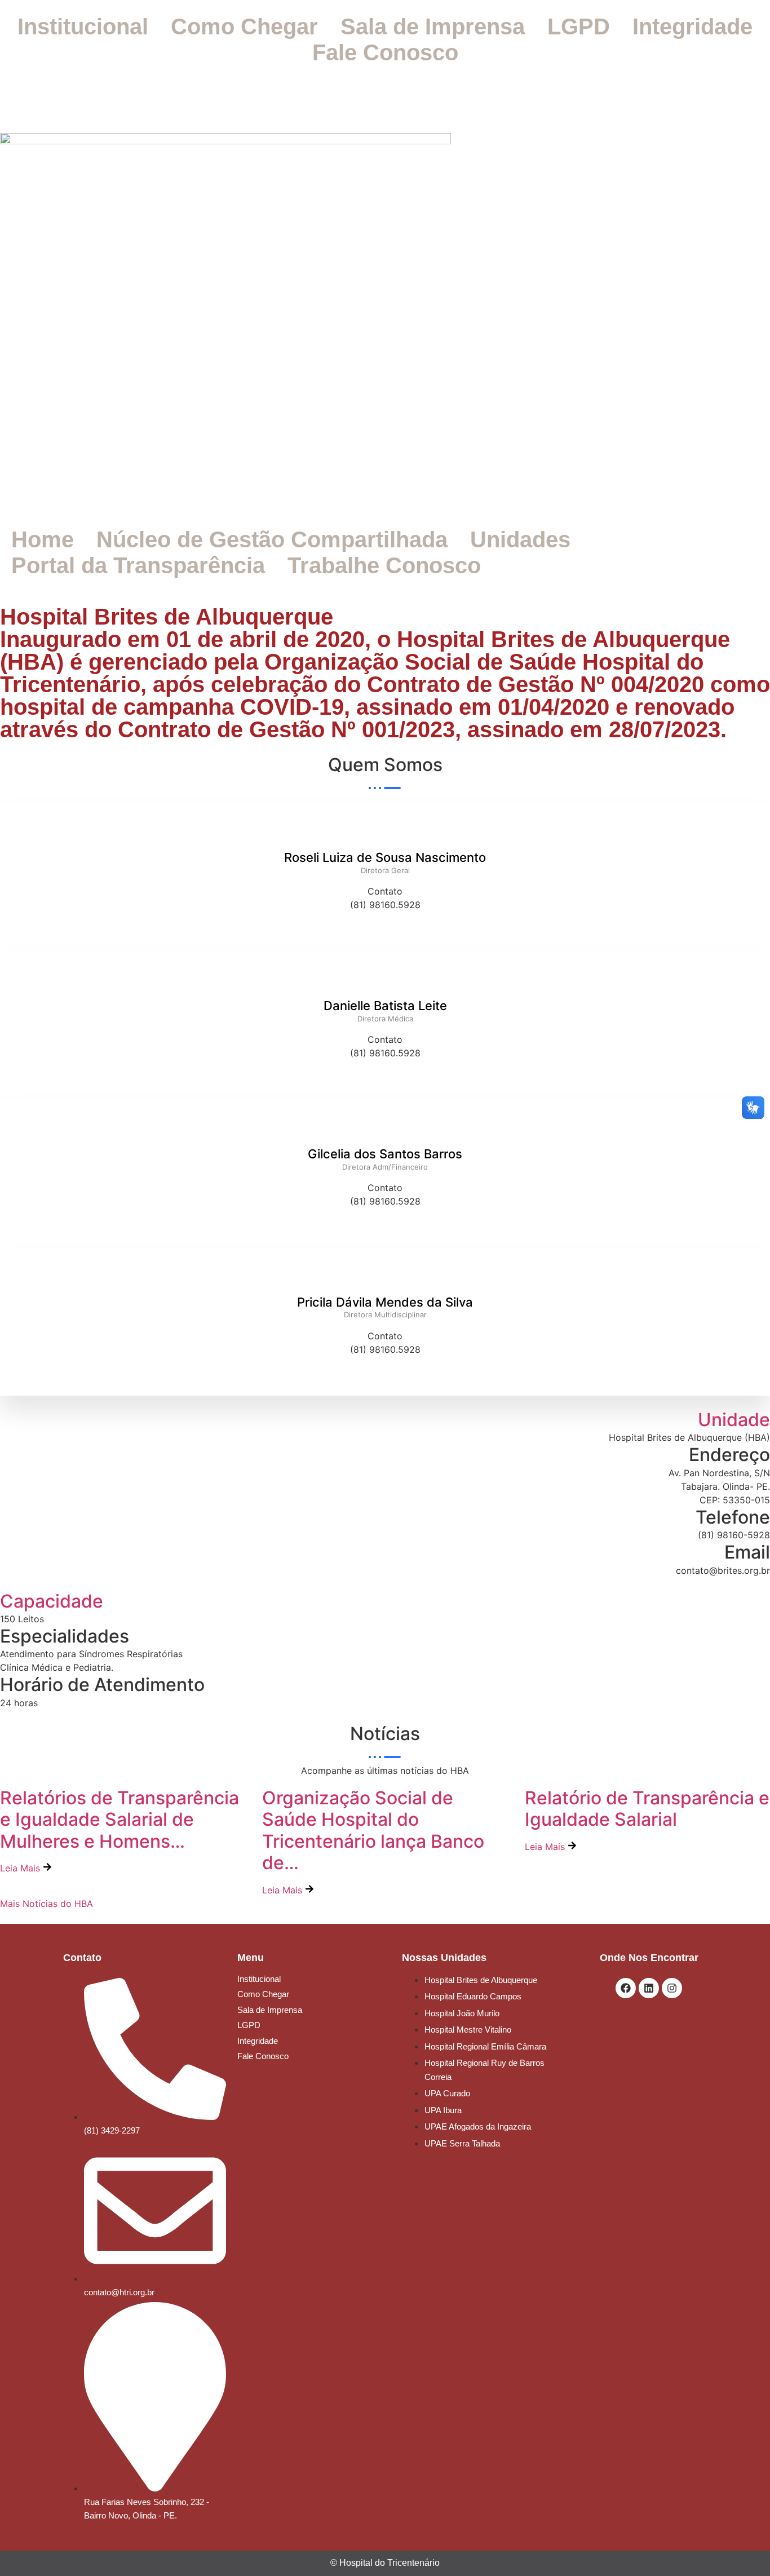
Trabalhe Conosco (384, 565)
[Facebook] (626, 1988)
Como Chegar (244, 26)
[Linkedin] (649, 1988)
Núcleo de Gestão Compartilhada (272, 539)
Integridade (692, 26)
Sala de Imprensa (433, 26)
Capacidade (52, 1601)
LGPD (579, 26)
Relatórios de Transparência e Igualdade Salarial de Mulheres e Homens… (120, 1820)
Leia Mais (21, 1868)
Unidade (734, 1420)
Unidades (520, 539)
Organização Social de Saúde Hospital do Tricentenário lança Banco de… (373, 1830)
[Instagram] (672, 1988)
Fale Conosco (385, 52)
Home (43, 539)
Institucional (83, 26)
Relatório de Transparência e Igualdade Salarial (647, 1809)
